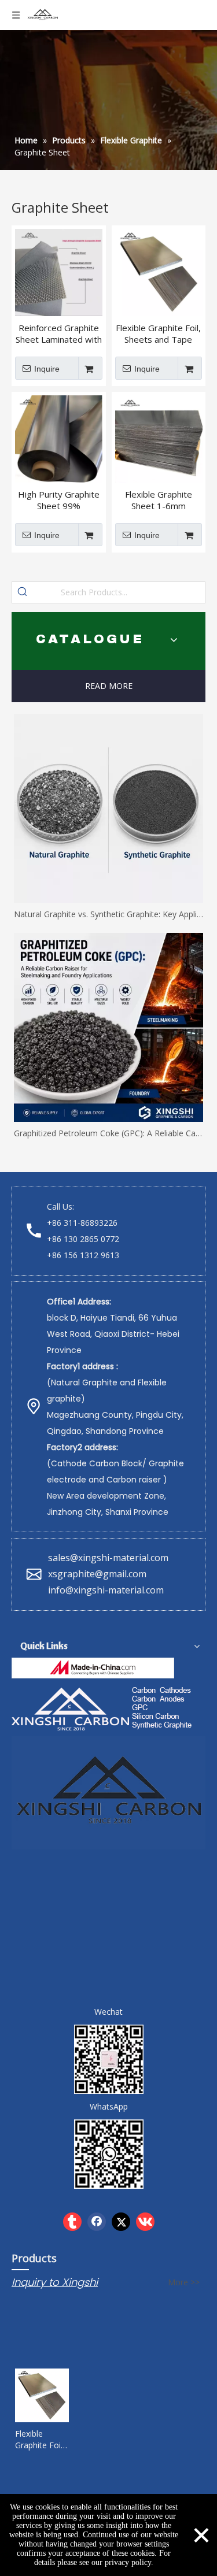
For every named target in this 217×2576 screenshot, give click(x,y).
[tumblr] (72, 2222)
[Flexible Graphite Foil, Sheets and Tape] (159, 272)
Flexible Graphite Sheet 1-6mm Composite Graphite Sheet (158, 500)
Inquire (47, 369)
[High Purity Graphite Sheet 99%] (59, 438)
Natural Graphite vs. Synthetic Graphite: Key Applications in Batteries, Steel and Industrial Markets (108, 914)
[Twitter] (121, 2222)
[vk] (145, 2222)
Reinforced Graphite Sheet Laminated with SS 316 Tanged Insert (58, 333)
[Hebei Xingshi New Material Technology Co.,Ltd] (93, 1668)
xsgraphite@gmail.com (98, 1574)
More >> (184, 2282)
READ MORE (109, 686)
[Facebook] (97, 2222)
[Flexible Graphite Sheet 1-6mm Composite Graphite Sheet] (159, 438)
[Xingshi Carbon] (104, 1707)
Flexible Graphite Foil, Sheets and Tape (158, 333)
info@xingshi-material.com (106, 1590)
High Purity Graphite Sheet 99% (59, 500)
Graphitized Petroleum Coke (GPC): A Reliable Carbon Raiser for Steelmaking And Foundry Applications (108, 1133)
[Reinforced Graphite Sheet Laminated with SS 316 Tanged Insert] (59, 272)
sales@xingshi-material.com (108, 1558)
